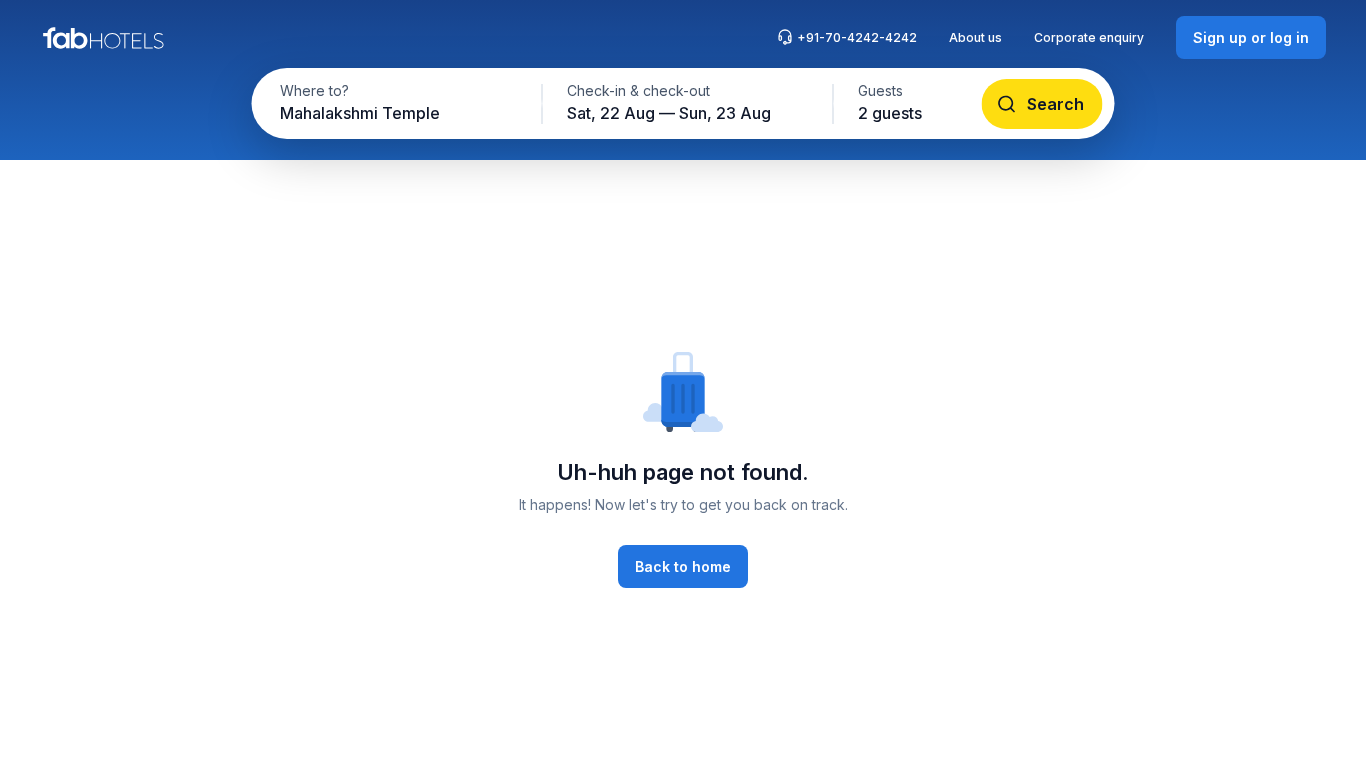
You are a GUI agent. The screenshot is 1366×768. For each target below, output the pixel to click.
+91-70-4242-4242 (857, 37)
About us (975, 37)
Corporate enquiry (1089, 37)
